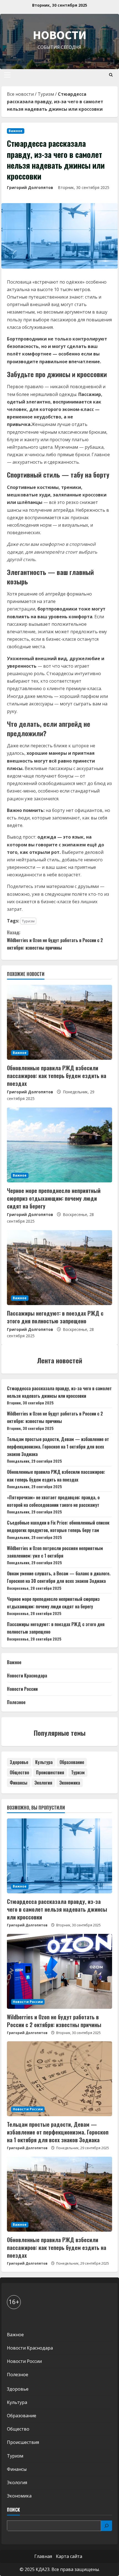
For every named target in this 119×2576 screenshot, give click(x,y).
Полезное (16, 1702)
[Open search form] (111, 75)
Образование (72, 1762)
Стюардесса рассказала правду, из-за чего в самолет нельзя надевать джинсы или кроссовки (57, 1909)
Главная (43, 2556)
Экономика (70, 1783)
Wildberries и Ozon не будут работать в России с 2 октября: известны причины (55, 940)
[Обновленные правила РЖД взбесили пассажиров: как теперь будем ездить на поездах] (59, 1022)
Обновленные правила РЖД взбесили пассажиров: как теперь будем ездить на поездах (57, 1076)
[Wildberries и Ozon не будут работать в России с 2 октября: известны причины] (59, 1971)
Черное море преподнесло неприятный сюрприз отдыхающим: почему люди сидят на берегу (54, 1198)
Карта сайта (69, 2556)
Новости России (22, 1689)
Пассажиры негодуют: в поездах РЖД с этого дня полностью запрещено (55, 1317)
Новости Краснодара (27, 1676)
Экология (43, 1783)
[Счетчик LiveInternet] (12, 2320)
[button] (7, 75)
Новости (60, 35)
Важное (16, 131)
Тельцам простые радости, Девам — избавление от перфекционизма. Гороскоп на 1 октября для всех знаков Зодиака (58, 1447)
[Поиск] (107, 2526)
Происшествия (50, 1772)
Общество (19, 1772)
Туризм (46, 94)
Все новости (20, 94)
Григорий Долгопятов (30, 187)
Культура (44, 1762)
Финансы (19, 1783)
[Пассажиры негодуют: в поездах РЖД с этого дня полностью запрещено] (59, 1268)
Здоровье (19, 1762)
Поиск (13, 2510)
